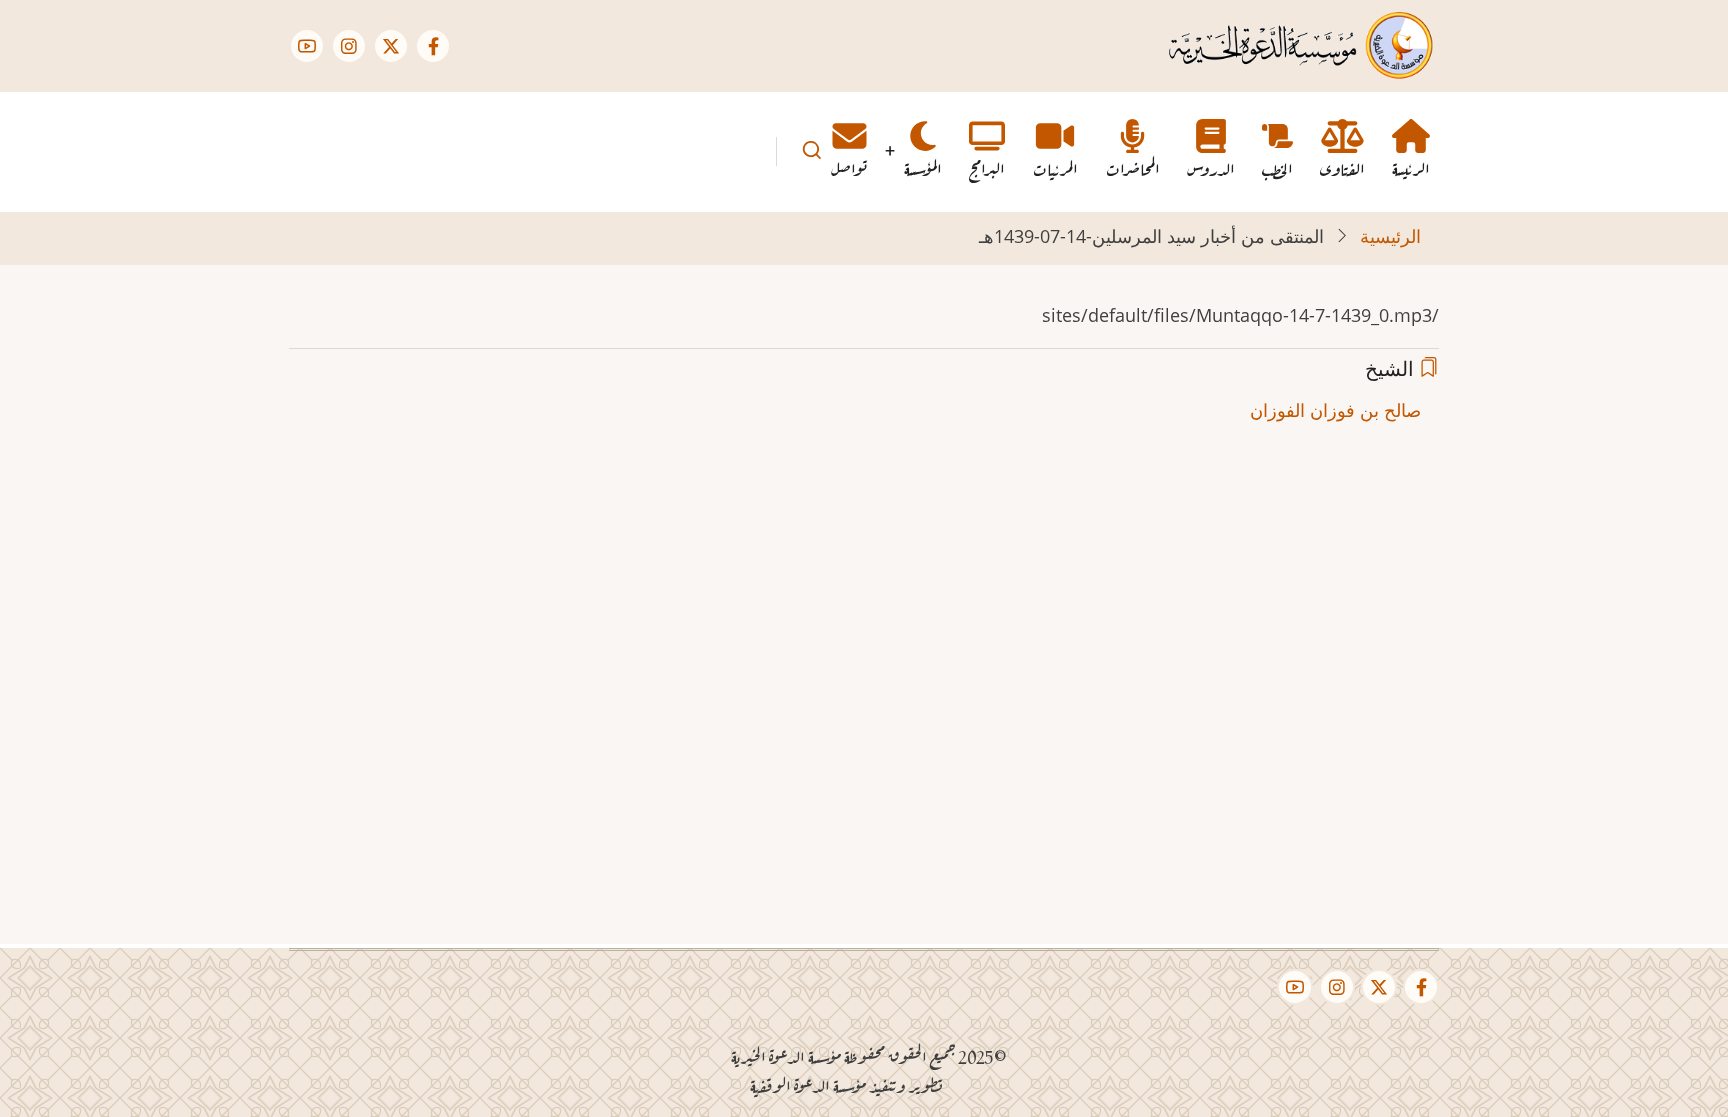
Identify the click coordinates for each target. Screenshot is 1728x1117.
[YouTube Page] (307, 46)
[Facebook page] (433, 46)
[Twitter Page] (391, 46)
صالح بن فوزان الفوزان (1335, 410)
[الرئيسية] (1300, 44)
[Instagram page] (349, 46)
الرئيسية (1390, 236)
